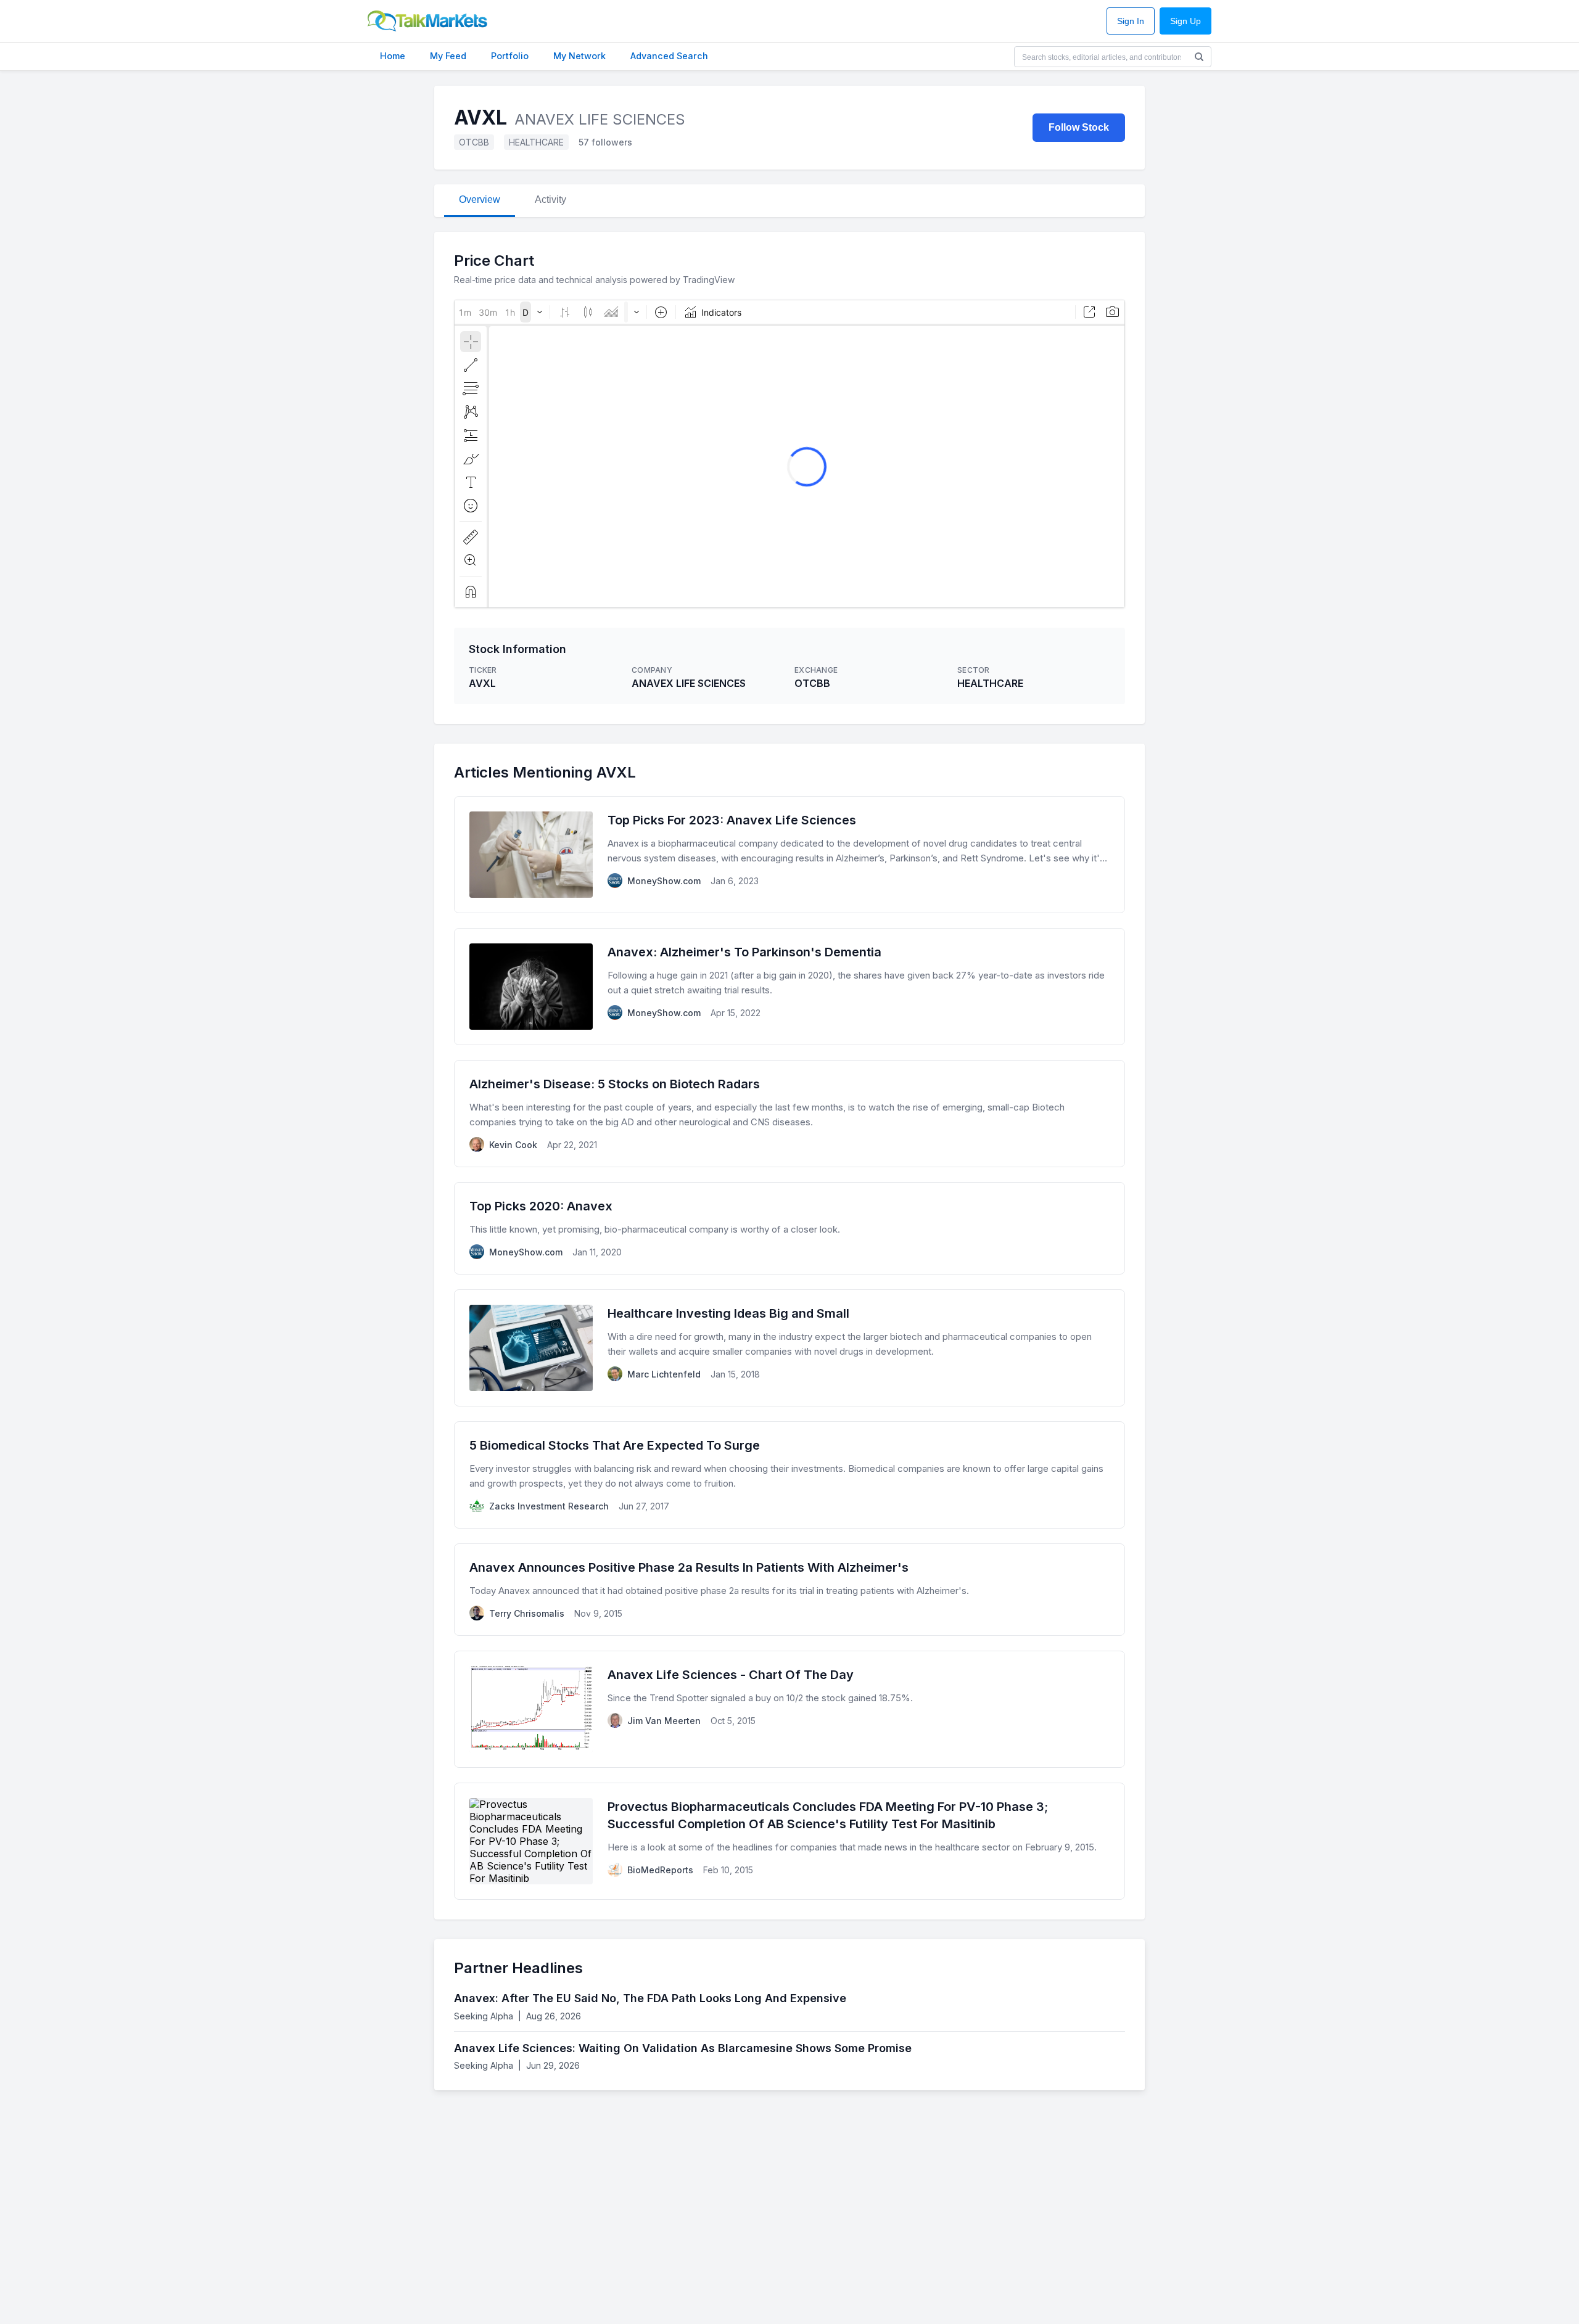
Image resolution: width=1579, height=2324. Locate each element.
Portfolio (510, 56)
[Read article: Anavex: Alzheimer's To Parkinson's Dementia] (789, 987)
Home (393, 56)
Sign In (1131, 21)
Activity (550, 199)
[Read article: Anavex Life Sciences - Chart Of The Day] (789, 1709)
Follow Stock (1079, 127)
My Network (579, 56)
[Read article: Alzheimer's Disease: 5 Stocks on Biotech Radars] (789, 1114)
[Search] (1199, 57)
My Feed (448, 56)
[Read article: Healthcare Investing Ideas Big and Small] (789, 1348)
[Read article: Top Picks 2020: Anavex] (789, 1228)
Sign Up (1185, 21)
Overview (480, 199)
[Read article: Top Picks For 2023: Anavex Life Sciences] (789, 855)
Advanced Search (669, 56)
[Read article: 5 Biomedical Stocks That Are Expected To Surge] (789, 1475)
